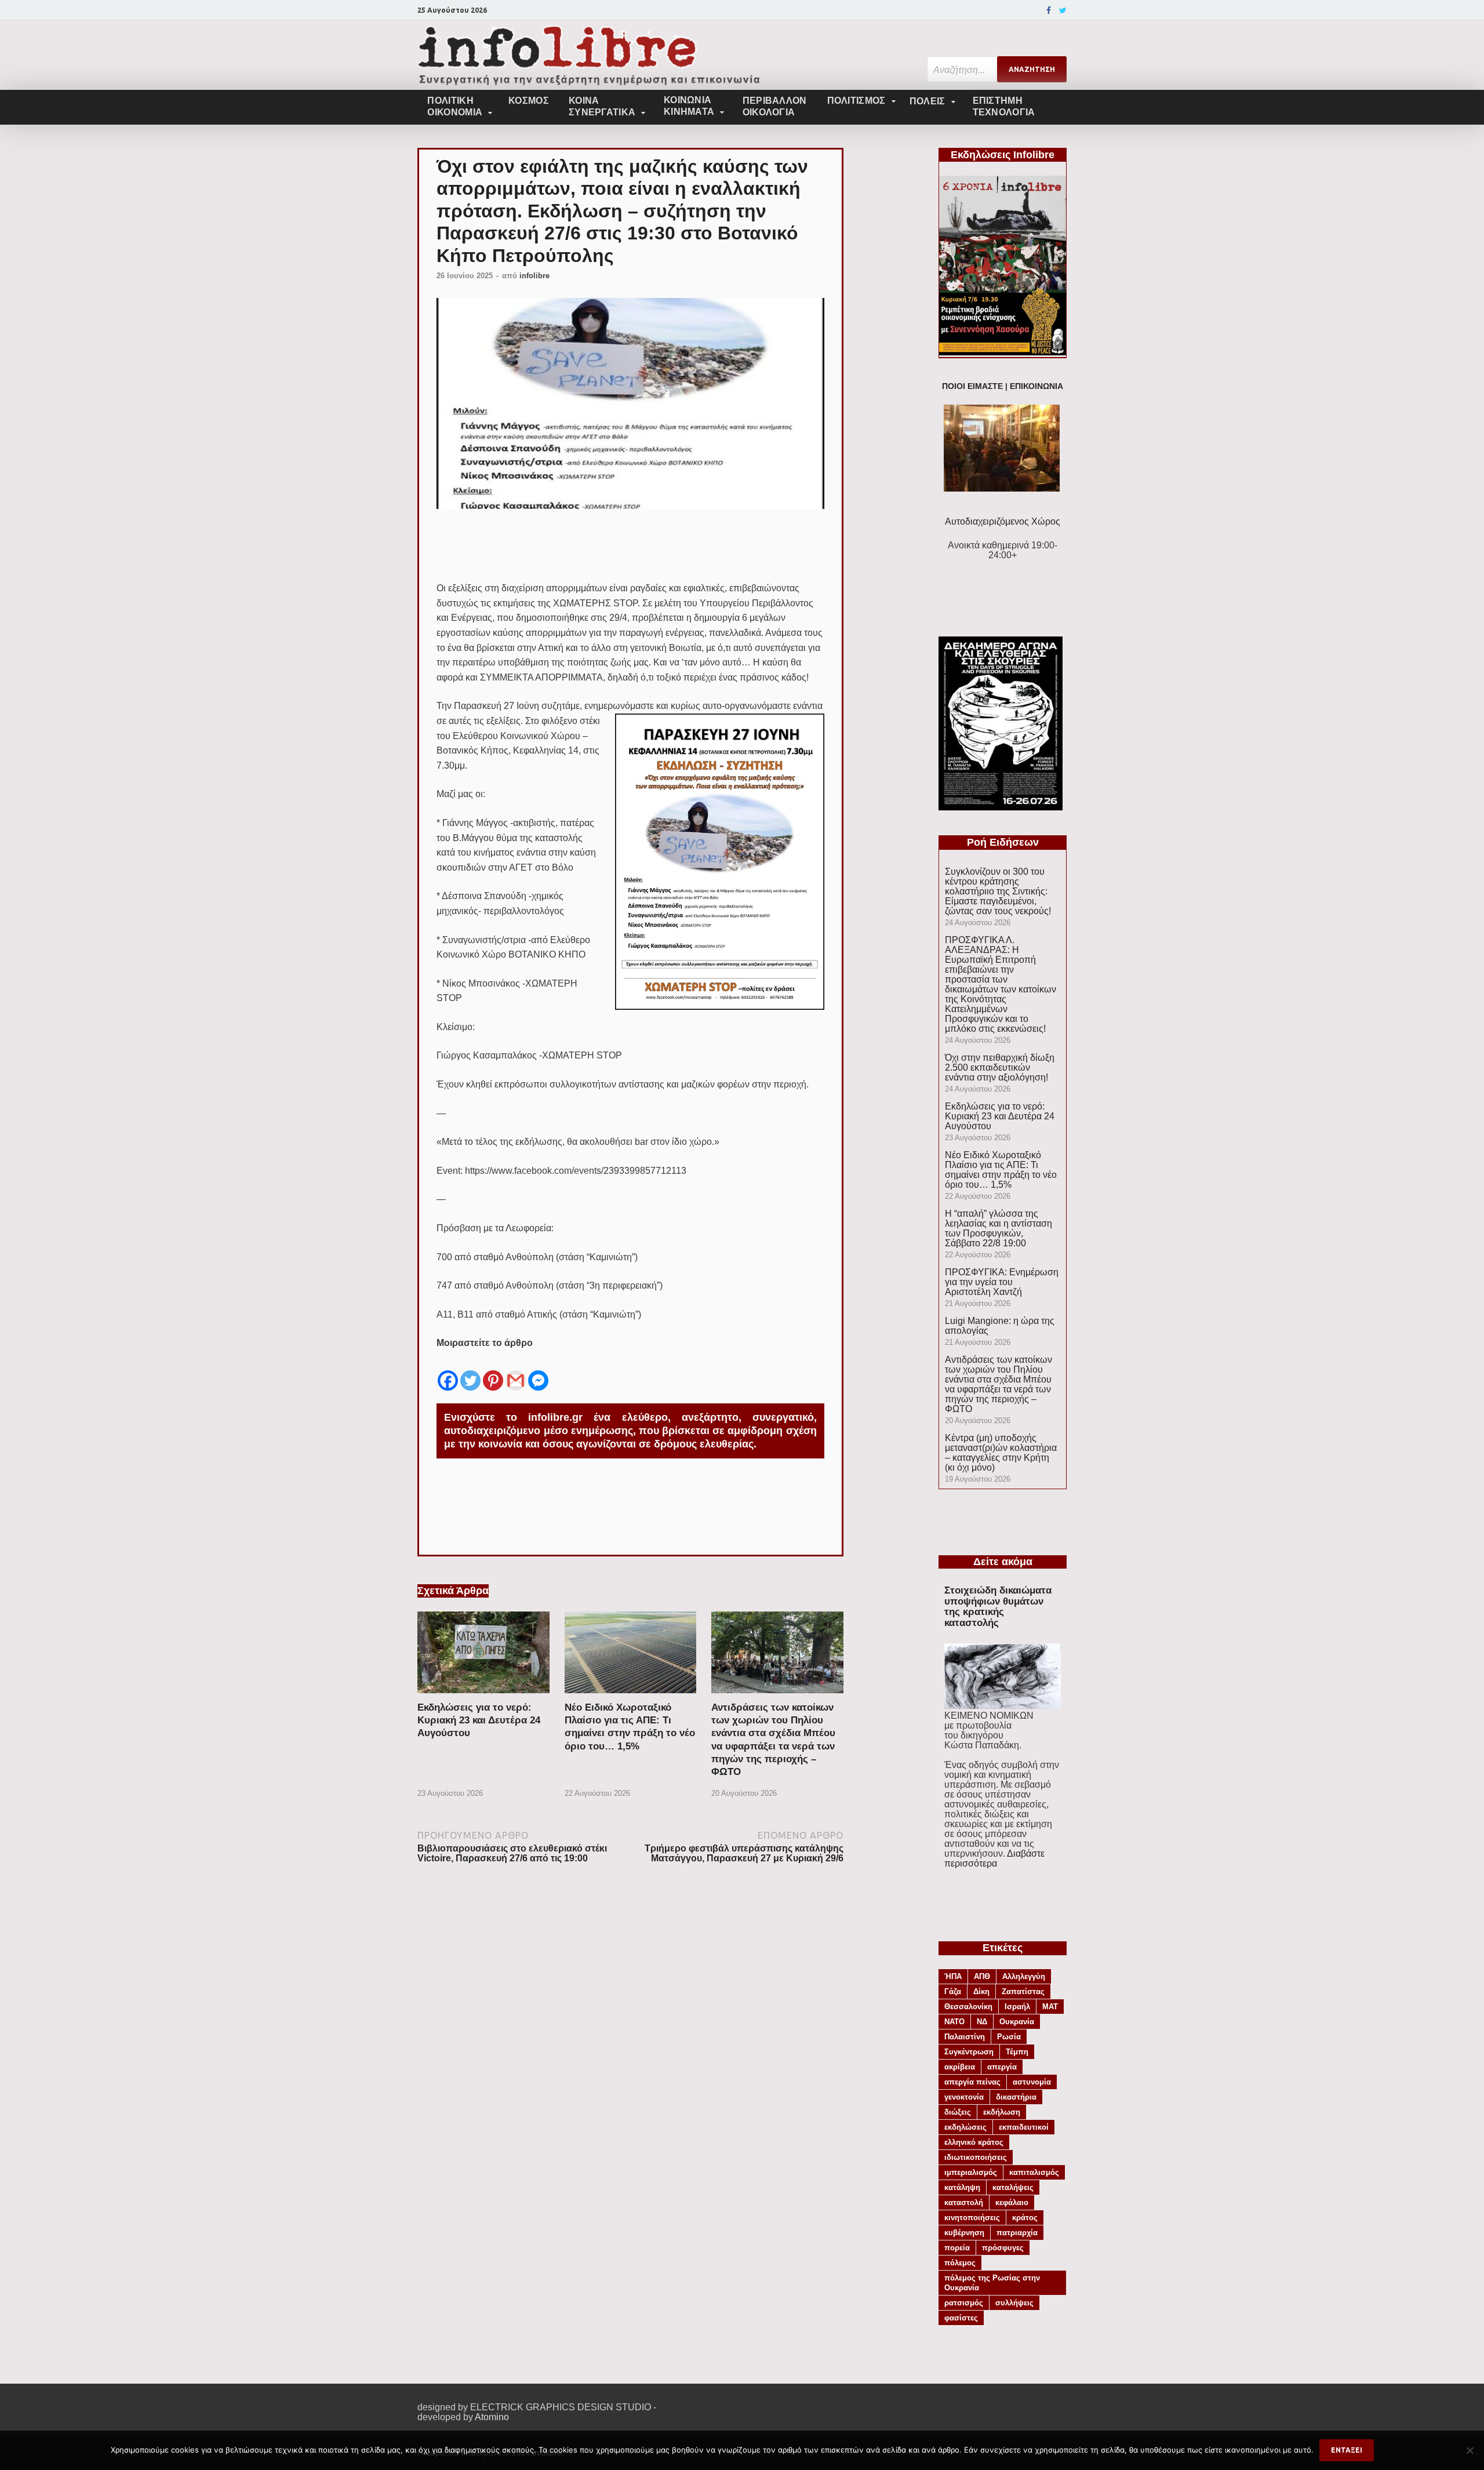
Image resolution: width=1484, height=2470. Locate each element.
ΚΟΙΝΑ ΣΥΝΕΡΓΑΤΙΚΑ (602, 106)
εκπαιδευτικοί (1024, 2127)
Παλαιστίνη (965, 2037)
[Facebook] (1049, 10)
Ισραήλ (1017, 2007)
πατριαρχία (1017, 2233)
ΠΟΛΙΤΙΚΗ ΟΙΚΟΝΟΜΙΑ (455, 106)
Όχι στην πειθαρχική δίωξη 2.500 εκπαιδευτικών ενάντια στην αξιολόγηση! (1000, 1067)
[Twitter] (1063, 10)
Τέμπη (1017, 2052)
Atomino (492, 2417)
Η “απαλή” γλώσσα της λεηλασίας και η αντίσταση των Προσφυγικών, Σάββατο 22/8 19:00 (999, 1228)
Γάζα (953, 1991)
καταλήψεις (1013, 2187)
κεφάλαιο (1012, 2202)
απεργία (1002, 2067)
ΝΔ (982, 2022)
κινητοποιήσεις (972, 2218)
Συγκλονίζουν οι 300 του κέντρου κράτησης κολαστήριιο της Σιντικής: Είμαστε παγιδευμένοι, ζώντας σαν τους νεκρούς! (998, 891)
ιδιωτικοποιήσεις (976, 2157)
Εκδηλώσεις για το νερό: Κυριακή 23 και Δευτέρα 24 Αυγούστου (479, 1720)
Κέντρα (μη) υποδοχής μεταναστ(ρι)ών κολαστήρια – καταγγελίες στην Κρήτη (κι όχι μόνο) (1001, 1453)
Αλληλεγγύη (1024, 1976)
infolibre (534, 276)
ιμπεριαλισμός (971, 2172)
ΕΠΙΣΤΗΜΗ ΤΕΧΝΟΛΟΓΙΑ (1004, 106)
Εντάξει (1347, 2450)
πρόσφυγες (1003, 2248)
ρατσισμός (964, 2303)
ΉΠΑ (953, 1976)
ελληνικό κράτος (974, 2142)
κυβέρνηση (964, 2233)
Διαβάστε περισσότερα (994, 1858)
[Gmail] (516, 1372)
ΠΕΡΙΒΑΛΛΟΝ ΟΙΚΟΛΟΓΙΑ (775, 106)
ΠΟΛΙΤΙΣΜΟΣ (856, 101)
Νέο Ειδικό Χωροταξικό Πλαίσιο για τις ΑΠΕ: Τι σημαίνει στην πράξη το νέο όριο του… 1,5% (1001, 1170)
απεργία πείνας (972, 2082)
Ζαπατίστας (1023, 1991)
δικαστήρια (1016, 2097)
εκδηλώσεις (965, 2127)
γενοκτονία (964, 2097)
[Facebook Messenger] (538, 1372)
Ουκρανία (1017, 2022)
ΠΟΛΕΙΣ (927, 101)
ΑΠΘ (982, 1976)
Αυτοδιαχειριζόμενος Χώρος (1003, 521)
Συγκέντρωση (969, 2052)
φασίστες (961, 2318)
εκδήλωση (1002, 2112)
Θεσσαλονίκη (968, 2007)
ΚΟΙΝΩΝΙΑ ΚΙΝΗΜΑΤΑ (689, 106)
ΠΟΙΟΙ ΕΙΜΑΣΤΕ (972, 386)
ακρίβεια (960, 2067)
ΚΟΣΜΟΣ (529, 101)
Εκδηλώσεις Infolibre (1003, 155)
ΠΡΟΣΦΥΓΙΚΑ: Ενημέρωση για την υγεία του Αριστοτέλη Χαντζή (1002, 1282)
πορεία (957, 2248)
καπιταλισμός (1034, 2172)
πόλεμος (960, 2263)
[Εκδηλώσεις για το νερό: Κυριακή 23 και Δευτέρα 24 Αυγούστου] (483, 1696)
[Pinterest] (493, 1372)
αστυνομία (1032, 2082)
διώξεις (958, 2112)
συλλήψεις (1014, 2303)
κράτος (1025, 2218)
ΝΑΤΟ (954, 2022)
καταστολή (964, 2202)
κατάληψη (962, 2187)
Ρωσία (1009, 2037)
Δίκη (981, 1991)
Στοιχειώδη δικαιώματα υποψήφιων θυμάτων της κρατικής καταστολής (998, 1607)
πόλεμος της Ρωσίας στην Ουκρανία (992, 2283)
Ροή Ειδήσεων (1003, 842)
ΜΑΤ (1050, 2007)
